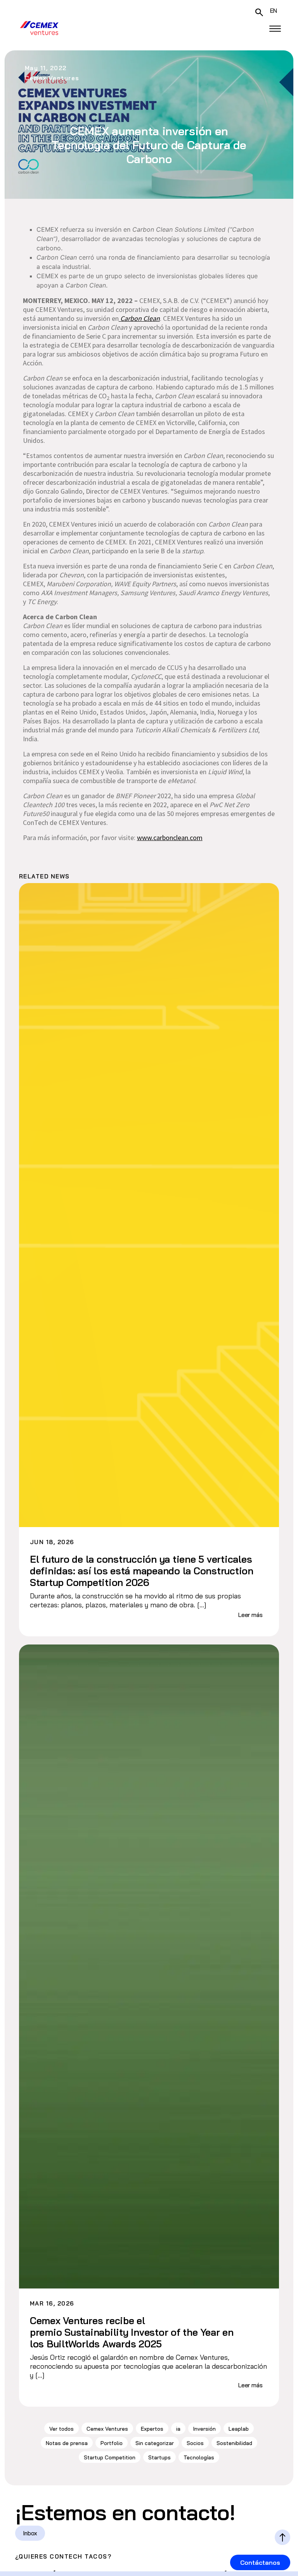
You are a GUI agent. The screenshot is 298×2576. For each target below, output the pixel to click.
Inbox (30, 2533)
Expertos (152, 2429)
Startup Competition (110, 2457)
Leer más (250, 1615)
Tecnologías (199, 2457)
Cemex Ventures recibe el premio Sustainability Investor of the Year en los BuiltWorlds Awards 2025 (132, 2332)
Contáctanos (260, 2562)
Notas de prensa (67, 2443)
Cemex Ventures (107, 2429)
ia (178, 2429)
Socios (195, 2443)
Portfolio (112, 2443)
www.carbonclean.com (170, 838)
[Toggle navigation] (275, 29)
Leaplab (239, 2429)
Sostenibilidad (234, 2443)
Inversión (204, 2429)
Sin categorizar (155, 2443)
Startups (159, 2457)
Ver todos (62, 2429)
